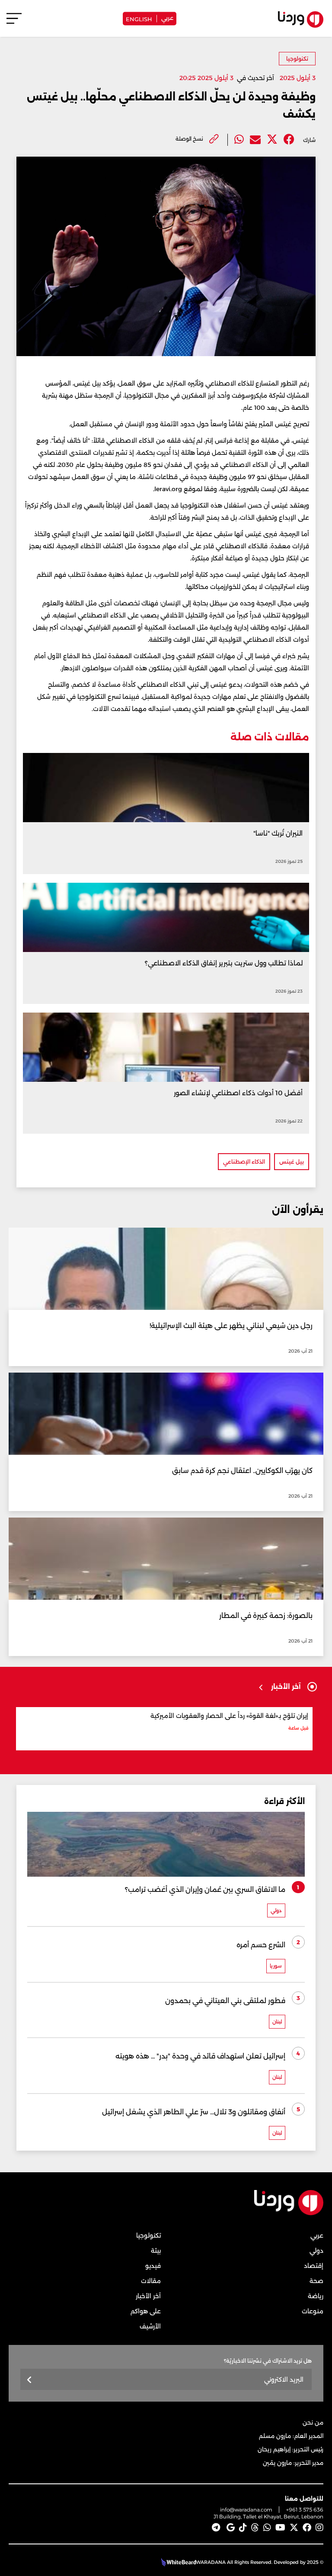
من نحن (313, 2422)
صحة (316, 2281)
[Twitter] (272, 140)
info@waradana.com (246, 2510)
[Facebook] (289, 140)
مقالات (151, 2281)
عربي (167, 17)
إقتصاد (314, 2266)
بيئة (156, 2251)
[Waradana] (289, 2213)
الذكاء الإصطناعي (244, 1162)
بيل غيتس (292, 1162)
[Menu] (14, 22)
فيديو (153, 2266)
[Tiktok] (243, 2528)
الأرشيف (150, 2326)
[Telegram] (216, 2528)
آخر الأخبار (148, 2296)
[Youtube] (280, 2528)
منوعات (313, 2311)
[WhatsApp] (267, 2528)
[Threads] (255, 2528)
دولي (316, 2251)
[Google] (231, 2528)
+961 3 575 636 (305, 2510)
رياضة (316, 2296)
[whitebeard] (177, 2562)
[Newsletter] (30, 2380)
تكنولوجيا (297, 59)
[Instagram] (319, 2528)
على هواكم (146, 2311)
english (139, 18)
